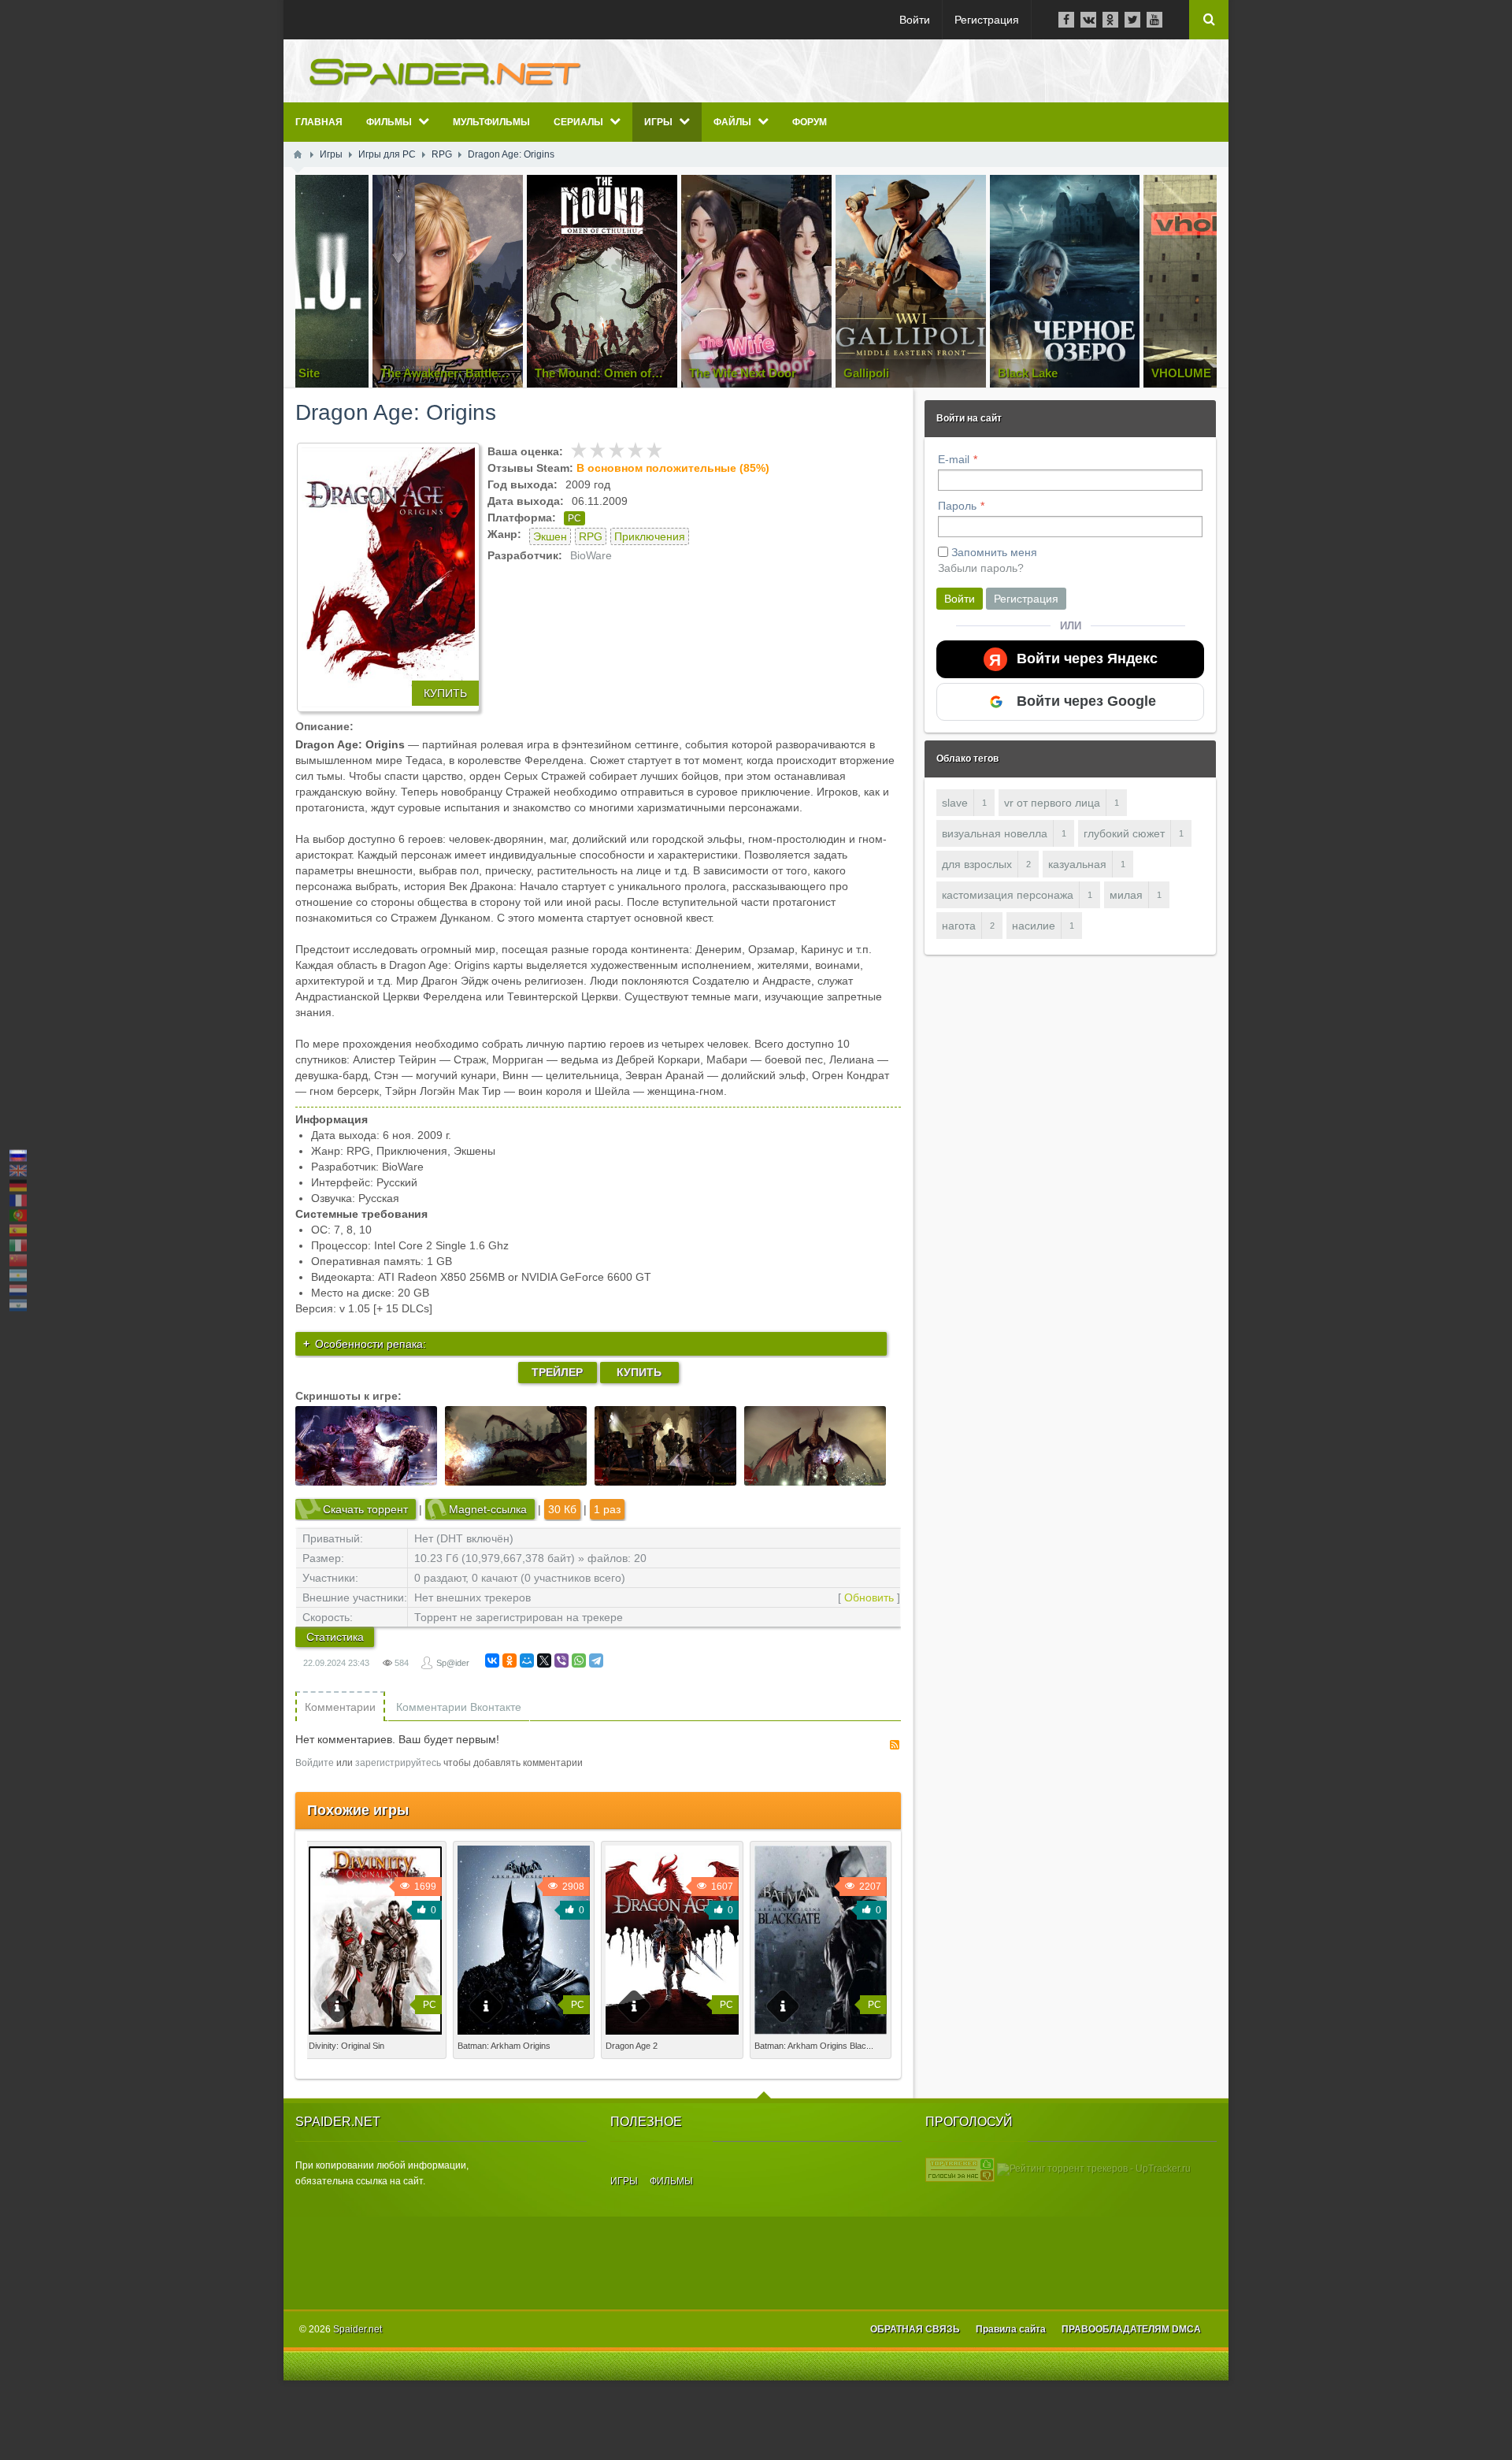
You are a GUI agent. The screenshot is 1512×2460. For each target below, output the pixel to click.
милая (1126, 895)
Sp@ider (453, 1663)
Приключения (650, 536)
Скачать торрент (365, 1509)
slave (955, 803)
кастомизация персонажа (1008, 895)
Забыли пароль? (981, 568)
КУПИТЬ (445, 693)
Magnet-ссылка (488, 1509)
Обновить (869, 1597)
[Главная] (298, 154)
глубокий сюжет (1124, 833)
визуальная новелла (995, 833)
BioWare (591, 555)
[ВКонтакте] (492, 1660)
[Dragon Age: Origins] (388, 577)
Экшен (550, 536)
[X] (544, 1660)
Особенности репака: (371, 1344)
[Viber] (561, 1660)
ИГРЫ (624, 2181)
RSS (895, 1745)
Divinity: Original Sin (346, 2046)
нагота (959, 926)
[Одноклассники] (510, 1660)
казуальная (1077, 864)
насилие (1034, 926)
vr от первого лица (1052, 803)
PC (574, 518)
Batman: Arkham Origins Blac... (814, 2046)
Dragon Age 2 (632, 2046)
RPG (591, 536)
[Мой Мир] (527, 1660)
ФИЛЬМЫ (671, 2181)
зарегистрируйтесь (398, 1763)
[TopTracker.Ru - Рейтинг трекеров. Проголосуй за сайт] (960, 2169)
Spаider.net (358, 2329)
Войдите (315, 1763)
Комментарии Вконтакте (459, 1707)
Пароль (957, 506)
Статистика (335, 1637)
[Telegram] (596, 1660)
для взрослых (977, 864)
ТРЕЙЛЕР (557, 1372)
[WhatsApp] (579, 1660)
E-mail (954, 459)
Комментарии (340, 1707)
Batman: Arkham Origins (504, 2046)
